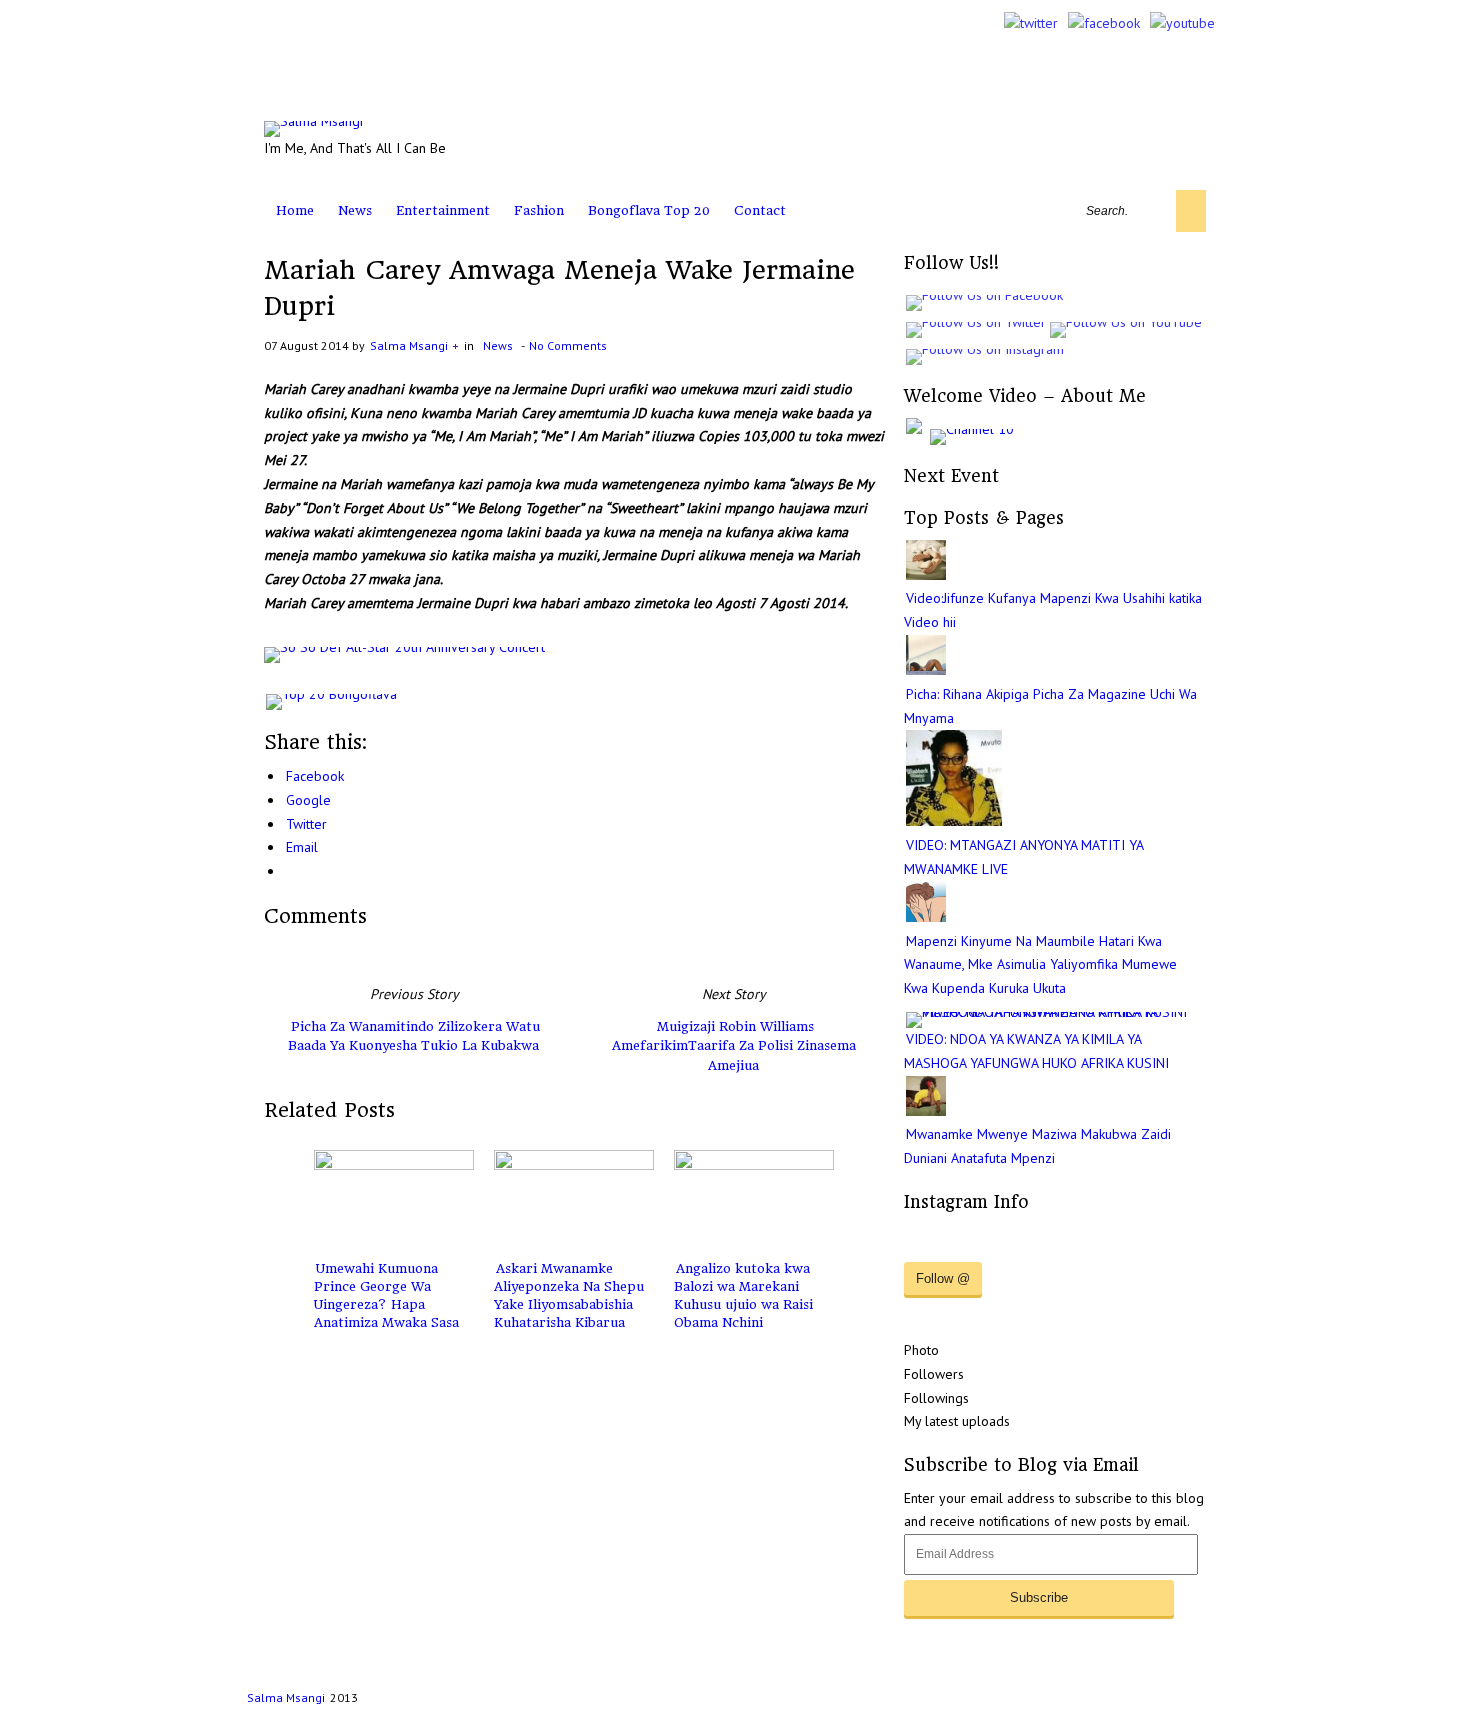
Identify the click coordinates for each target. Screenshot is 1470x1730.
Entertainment (443, 210)
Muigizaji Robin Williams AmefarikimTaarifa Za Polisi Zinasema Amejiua (734, 1046)
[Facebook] (1104, 23)
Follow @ (943, 1278)
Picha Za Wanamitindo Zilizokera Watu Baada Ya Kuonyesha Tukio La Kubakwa (414, 1036)
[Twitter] (1031, 23)
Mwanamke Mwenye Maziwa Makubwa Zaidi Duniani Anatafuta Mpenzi (1037, 1146)
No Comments (568, 345)
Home (295, 210)
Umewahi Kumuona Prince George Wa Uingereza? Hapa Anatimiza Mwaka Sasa (386, 1295)
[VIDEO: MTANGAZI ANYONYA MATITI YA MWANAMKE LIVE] (954, 821)
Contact (760, 210)
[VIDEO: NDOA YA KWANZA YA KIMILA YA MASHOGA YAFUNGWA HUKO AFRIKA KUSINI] (1056, 1012)
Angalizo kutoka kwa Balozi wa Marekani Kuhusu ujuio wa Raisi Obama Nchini (743, 1295)
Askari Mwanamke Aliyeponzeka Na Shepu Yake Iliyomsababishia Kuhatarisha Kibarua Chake (569, 1304)
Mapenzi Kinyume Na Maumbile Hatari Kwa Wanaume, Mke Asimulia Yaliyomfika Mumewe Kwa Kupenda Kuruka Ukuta (1040, 965)
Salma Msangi (409, 345)
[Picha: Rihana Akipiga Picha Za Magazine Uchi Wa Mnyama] (926, 670)
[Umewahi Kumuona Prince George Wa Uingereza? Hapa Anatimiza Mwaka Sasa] (394, 1200)
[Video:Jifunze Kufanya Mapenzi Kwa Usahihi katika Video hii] (926, 575)
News (355, 210)
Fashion (539, 210)
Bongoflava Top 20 (649, 210)
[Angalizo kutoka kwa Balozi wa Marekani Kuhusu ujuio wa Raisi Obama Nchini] (754, 1200)
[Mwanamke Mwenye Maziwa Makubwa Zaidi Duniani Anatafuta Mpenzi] (926, 1111)
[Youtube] (1182, 23)
